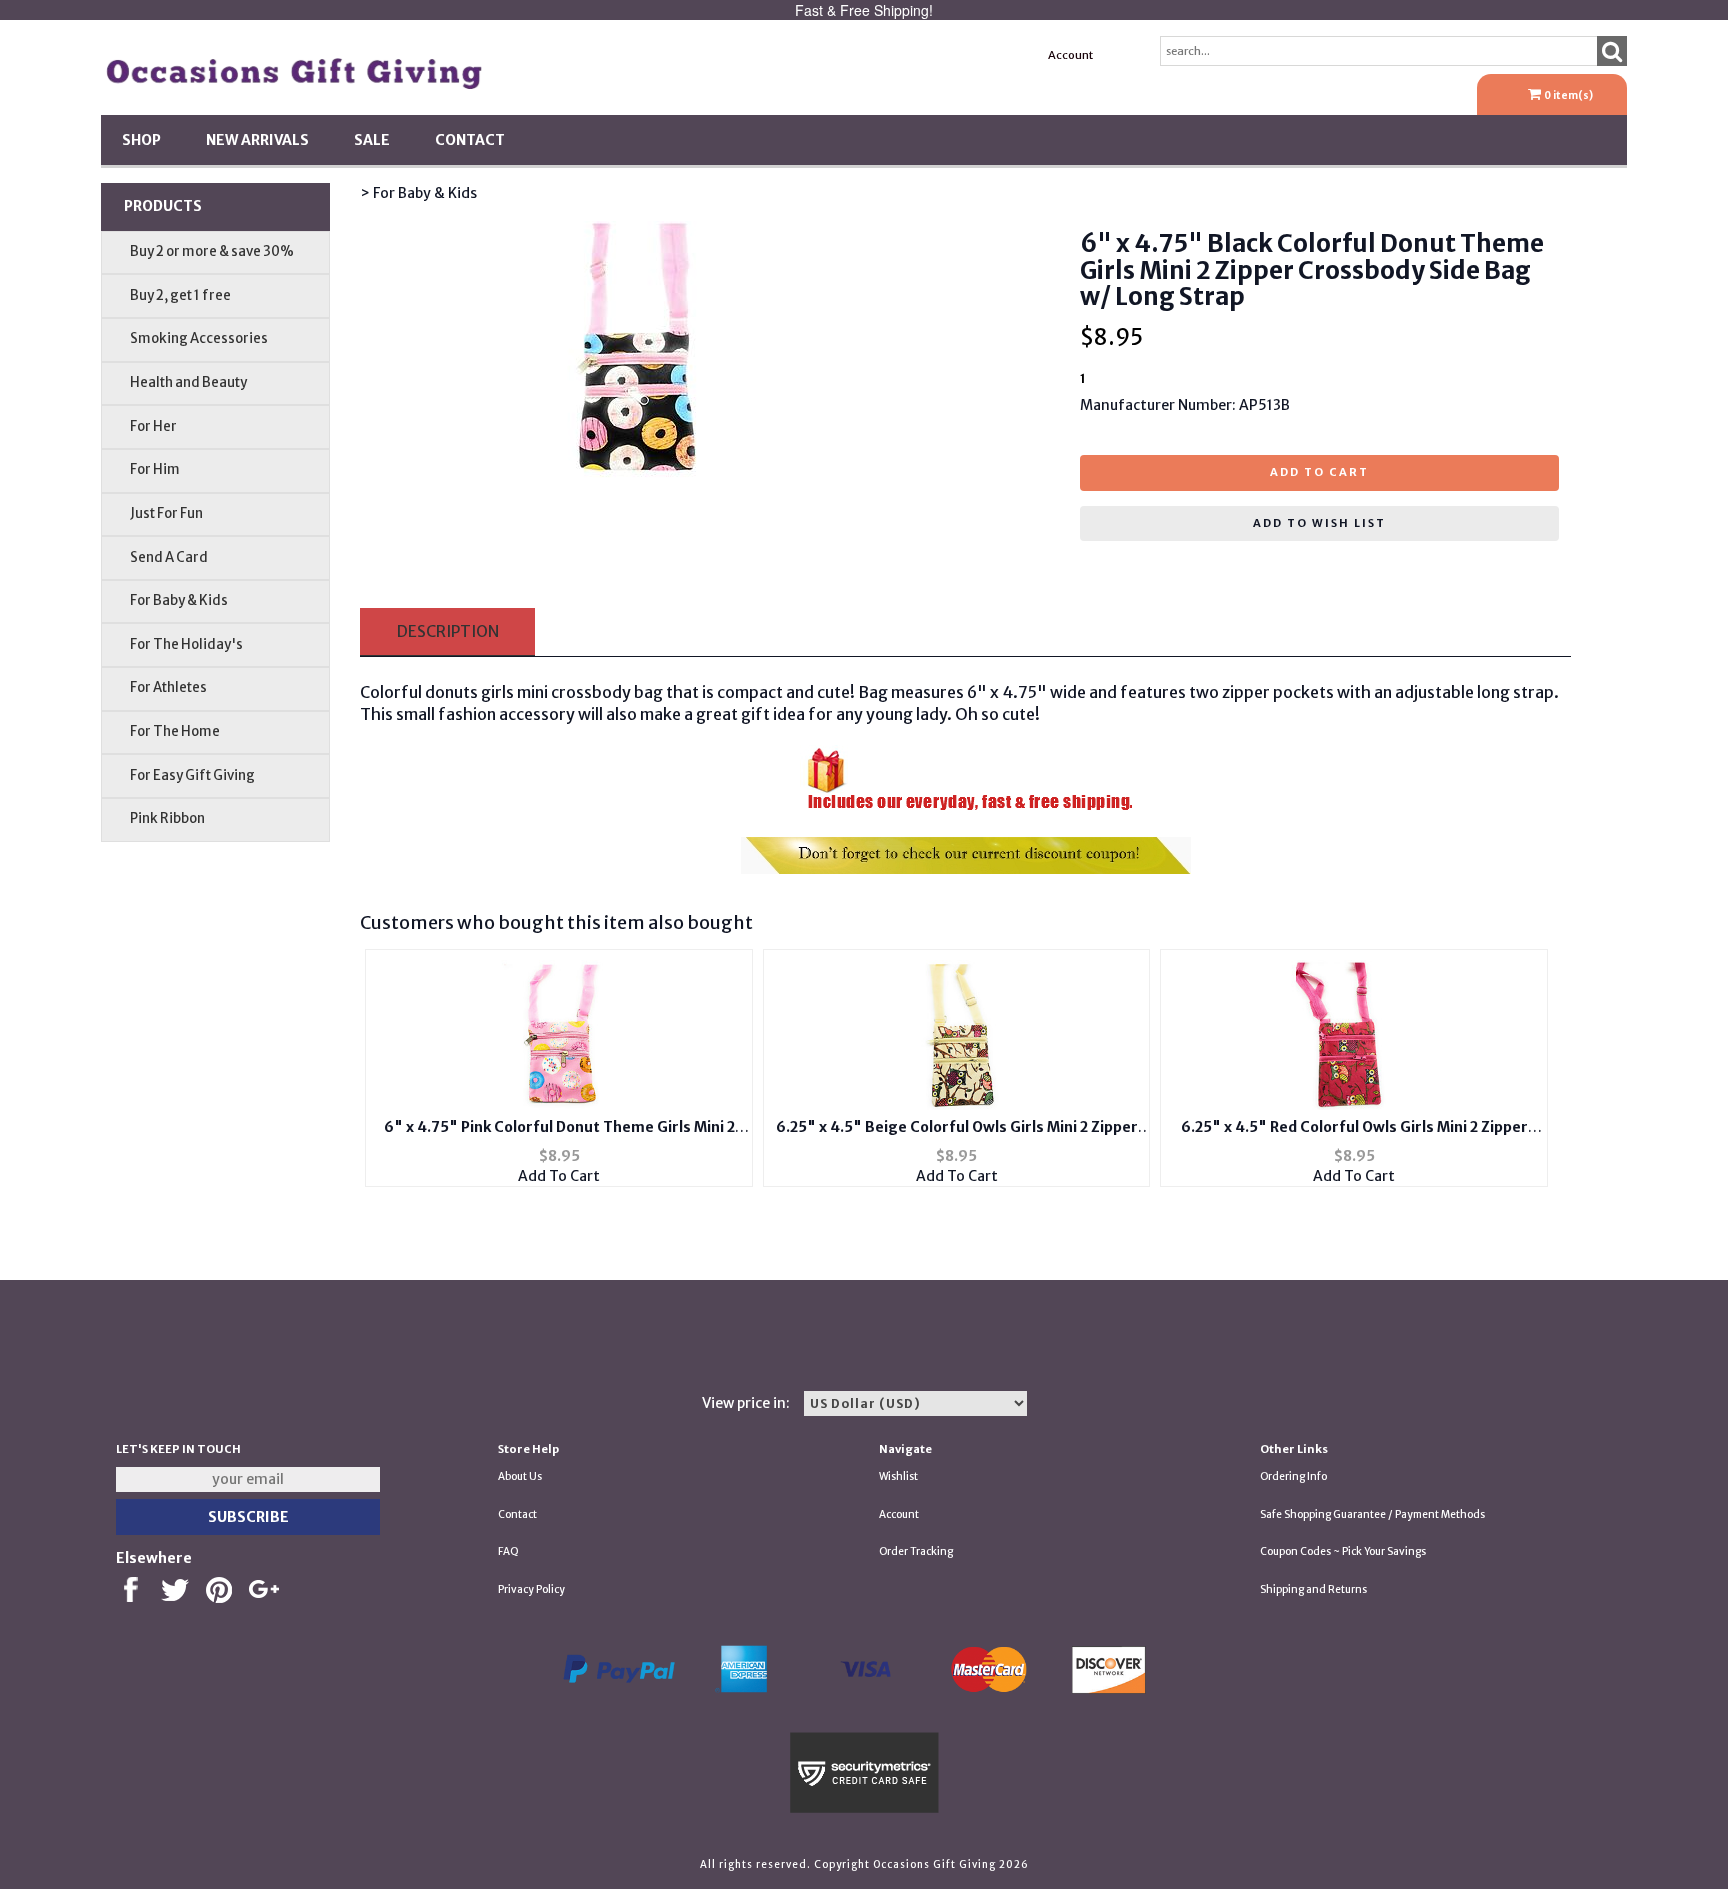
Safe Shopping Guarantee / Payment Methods (1372, 1514)
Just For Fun (166, 513)
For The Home (175, 731)
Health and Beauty (188, 382)
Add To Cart (559, 1176)
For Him (155, 469)
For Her (153, 426)
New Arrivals (257, 140)
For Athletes (168, 687)
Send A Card (169, 557)
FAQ (508, 1551)
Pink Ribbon (167, 818)
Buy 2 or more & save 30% (212, 251)
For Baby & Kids (179, 600)
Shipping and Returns (1313, 1589)
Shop (141, 140)
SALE (372, 140)
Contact (470, 140)
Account (1070, 55)
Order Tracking (916, 1551)
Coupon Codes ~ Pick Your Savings (1343, 1551)
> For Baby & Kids (418, 193)
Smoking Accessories (199, 338)
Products (163, 206)
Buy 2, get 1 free (180, 295)
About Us (520, 1476)
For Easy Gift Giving (192, 775)
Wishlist (898, 1476)
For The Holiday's (186, 644)
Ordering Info (1293, 1476)
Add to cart (1319, 472)
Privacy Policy (531, 1589)
